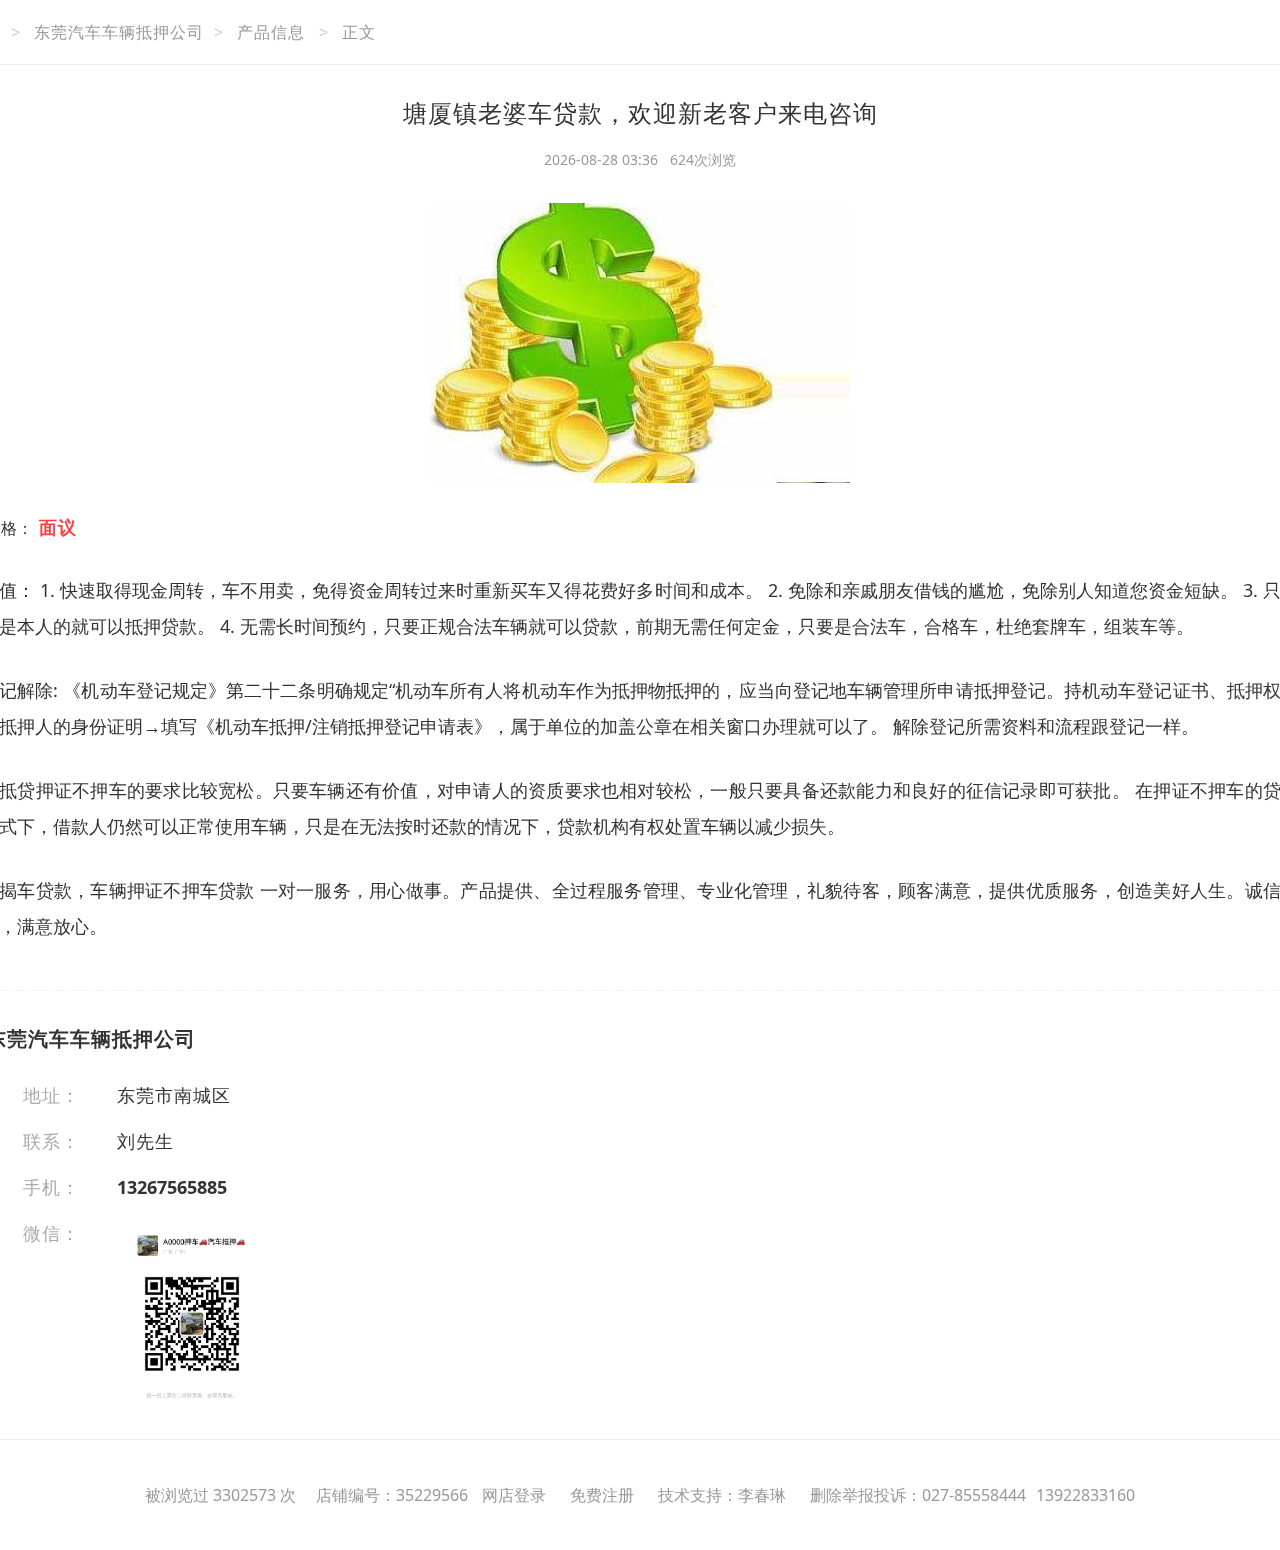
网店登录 (514, 1495)
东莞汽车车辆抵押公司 (119, 32)
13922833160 (1085, 1495)
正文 (359, 32)
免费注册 (602, 1495)
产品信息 (271, 32)
